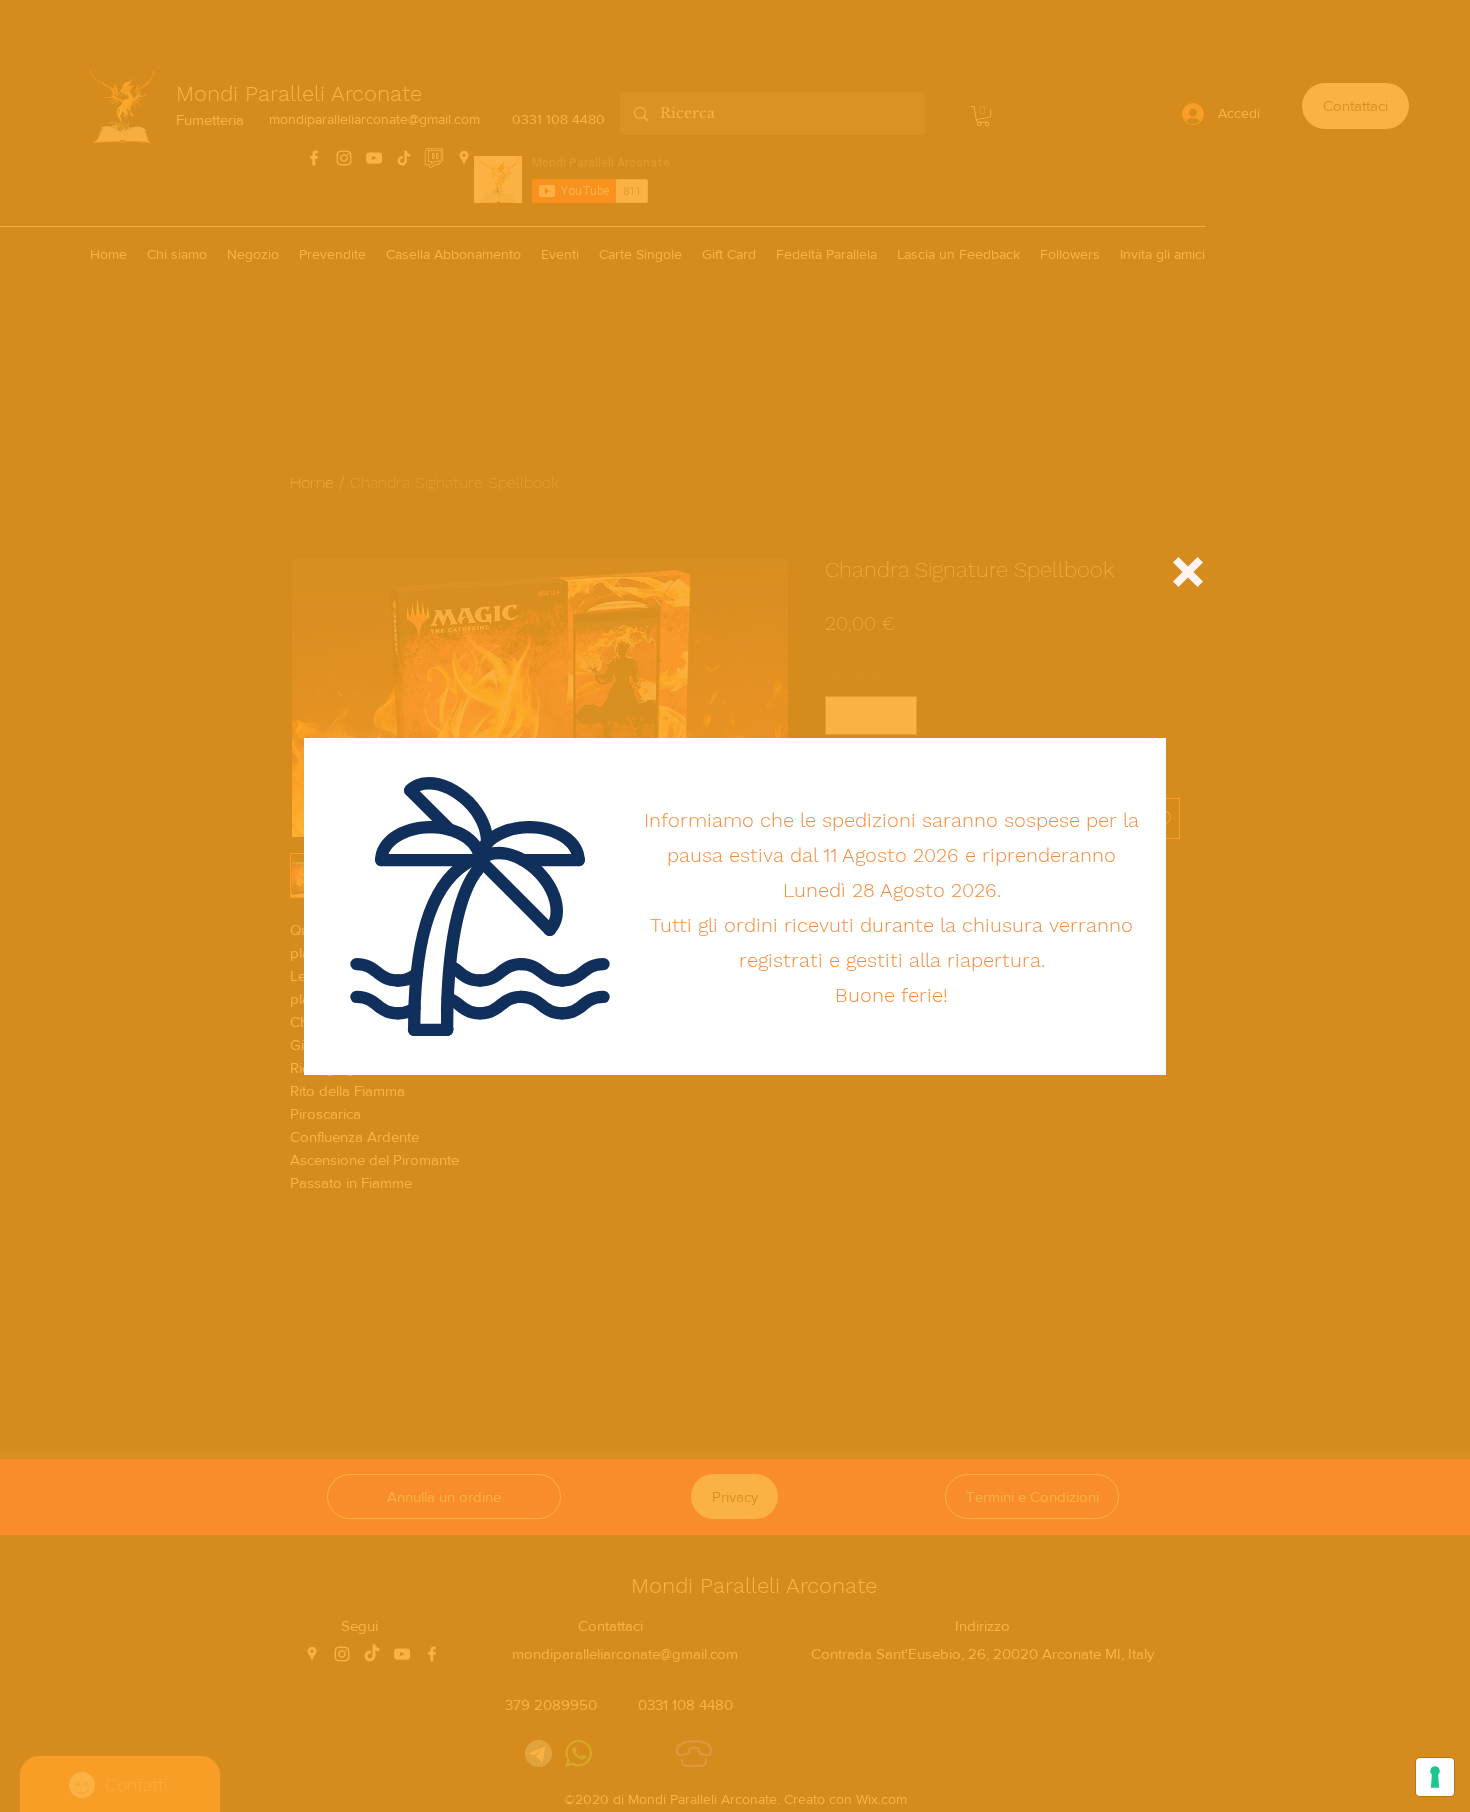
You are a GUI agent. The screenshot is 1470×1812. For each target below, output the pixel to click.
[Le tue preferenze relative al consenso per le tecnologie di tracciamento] (1435, 1777)
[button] (1188, 572)
